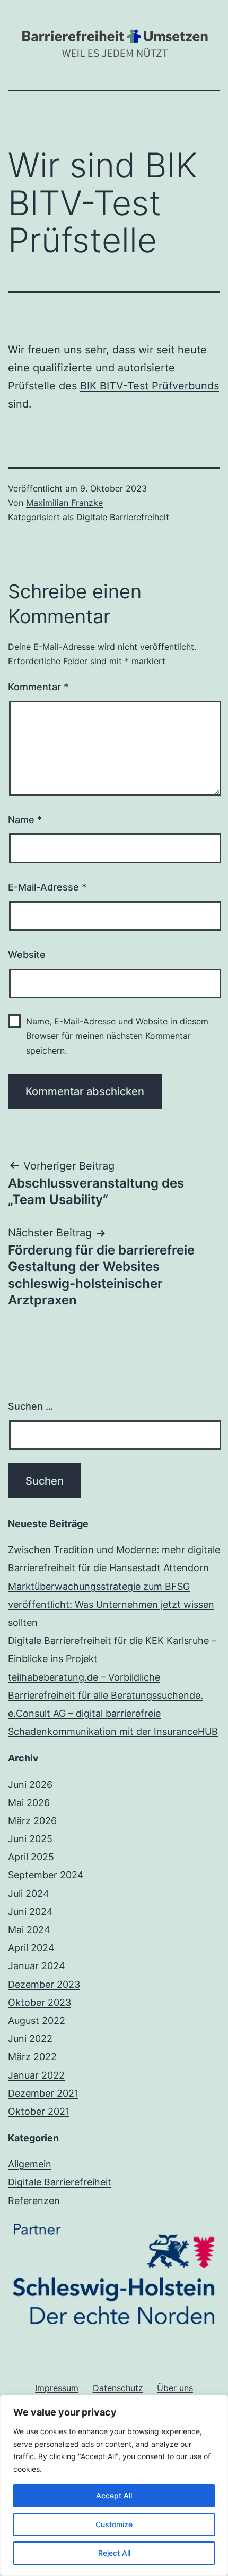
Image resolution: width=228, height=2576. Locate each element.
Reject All (114, 2553)
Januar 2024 (37, 1966)
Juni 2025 (30, 1839)
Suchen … (31, 1406)
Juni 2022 (30, 2039)
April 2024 (31, 1948)
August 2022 (37, 2020)
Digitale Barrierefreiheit (123, 517)
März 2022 (32, 2057)
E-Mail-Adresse (47, 887)
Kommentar (38, 687)
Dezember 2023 (44, 1984)
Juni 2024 (30, 1912)
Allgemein (30, 2164)
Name (25, 820)
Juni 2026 (30, 1785)
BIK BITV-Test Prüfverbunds (150, 386)
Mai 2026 (29, 1803)
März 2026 (32, 1821)
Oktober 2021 (39, 2111)
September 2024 (46, 1875)
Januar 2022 (36, 2075)
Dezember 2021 (43, 2093)
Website (27, 955)
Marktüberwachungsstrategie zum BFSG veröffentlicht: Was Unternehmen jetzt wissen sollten (111, 1604)
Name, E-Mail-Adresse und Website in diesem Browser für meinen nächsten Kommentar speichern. (117, 1036)
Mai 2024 (29, 1930)
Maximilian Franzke (64, 503)
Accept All (114, 2495)
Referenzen (34, 2201)
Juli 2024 (29, 1893)
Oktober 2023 (40, 2002)
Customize (114, 2524)
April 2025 (31, 1857)
